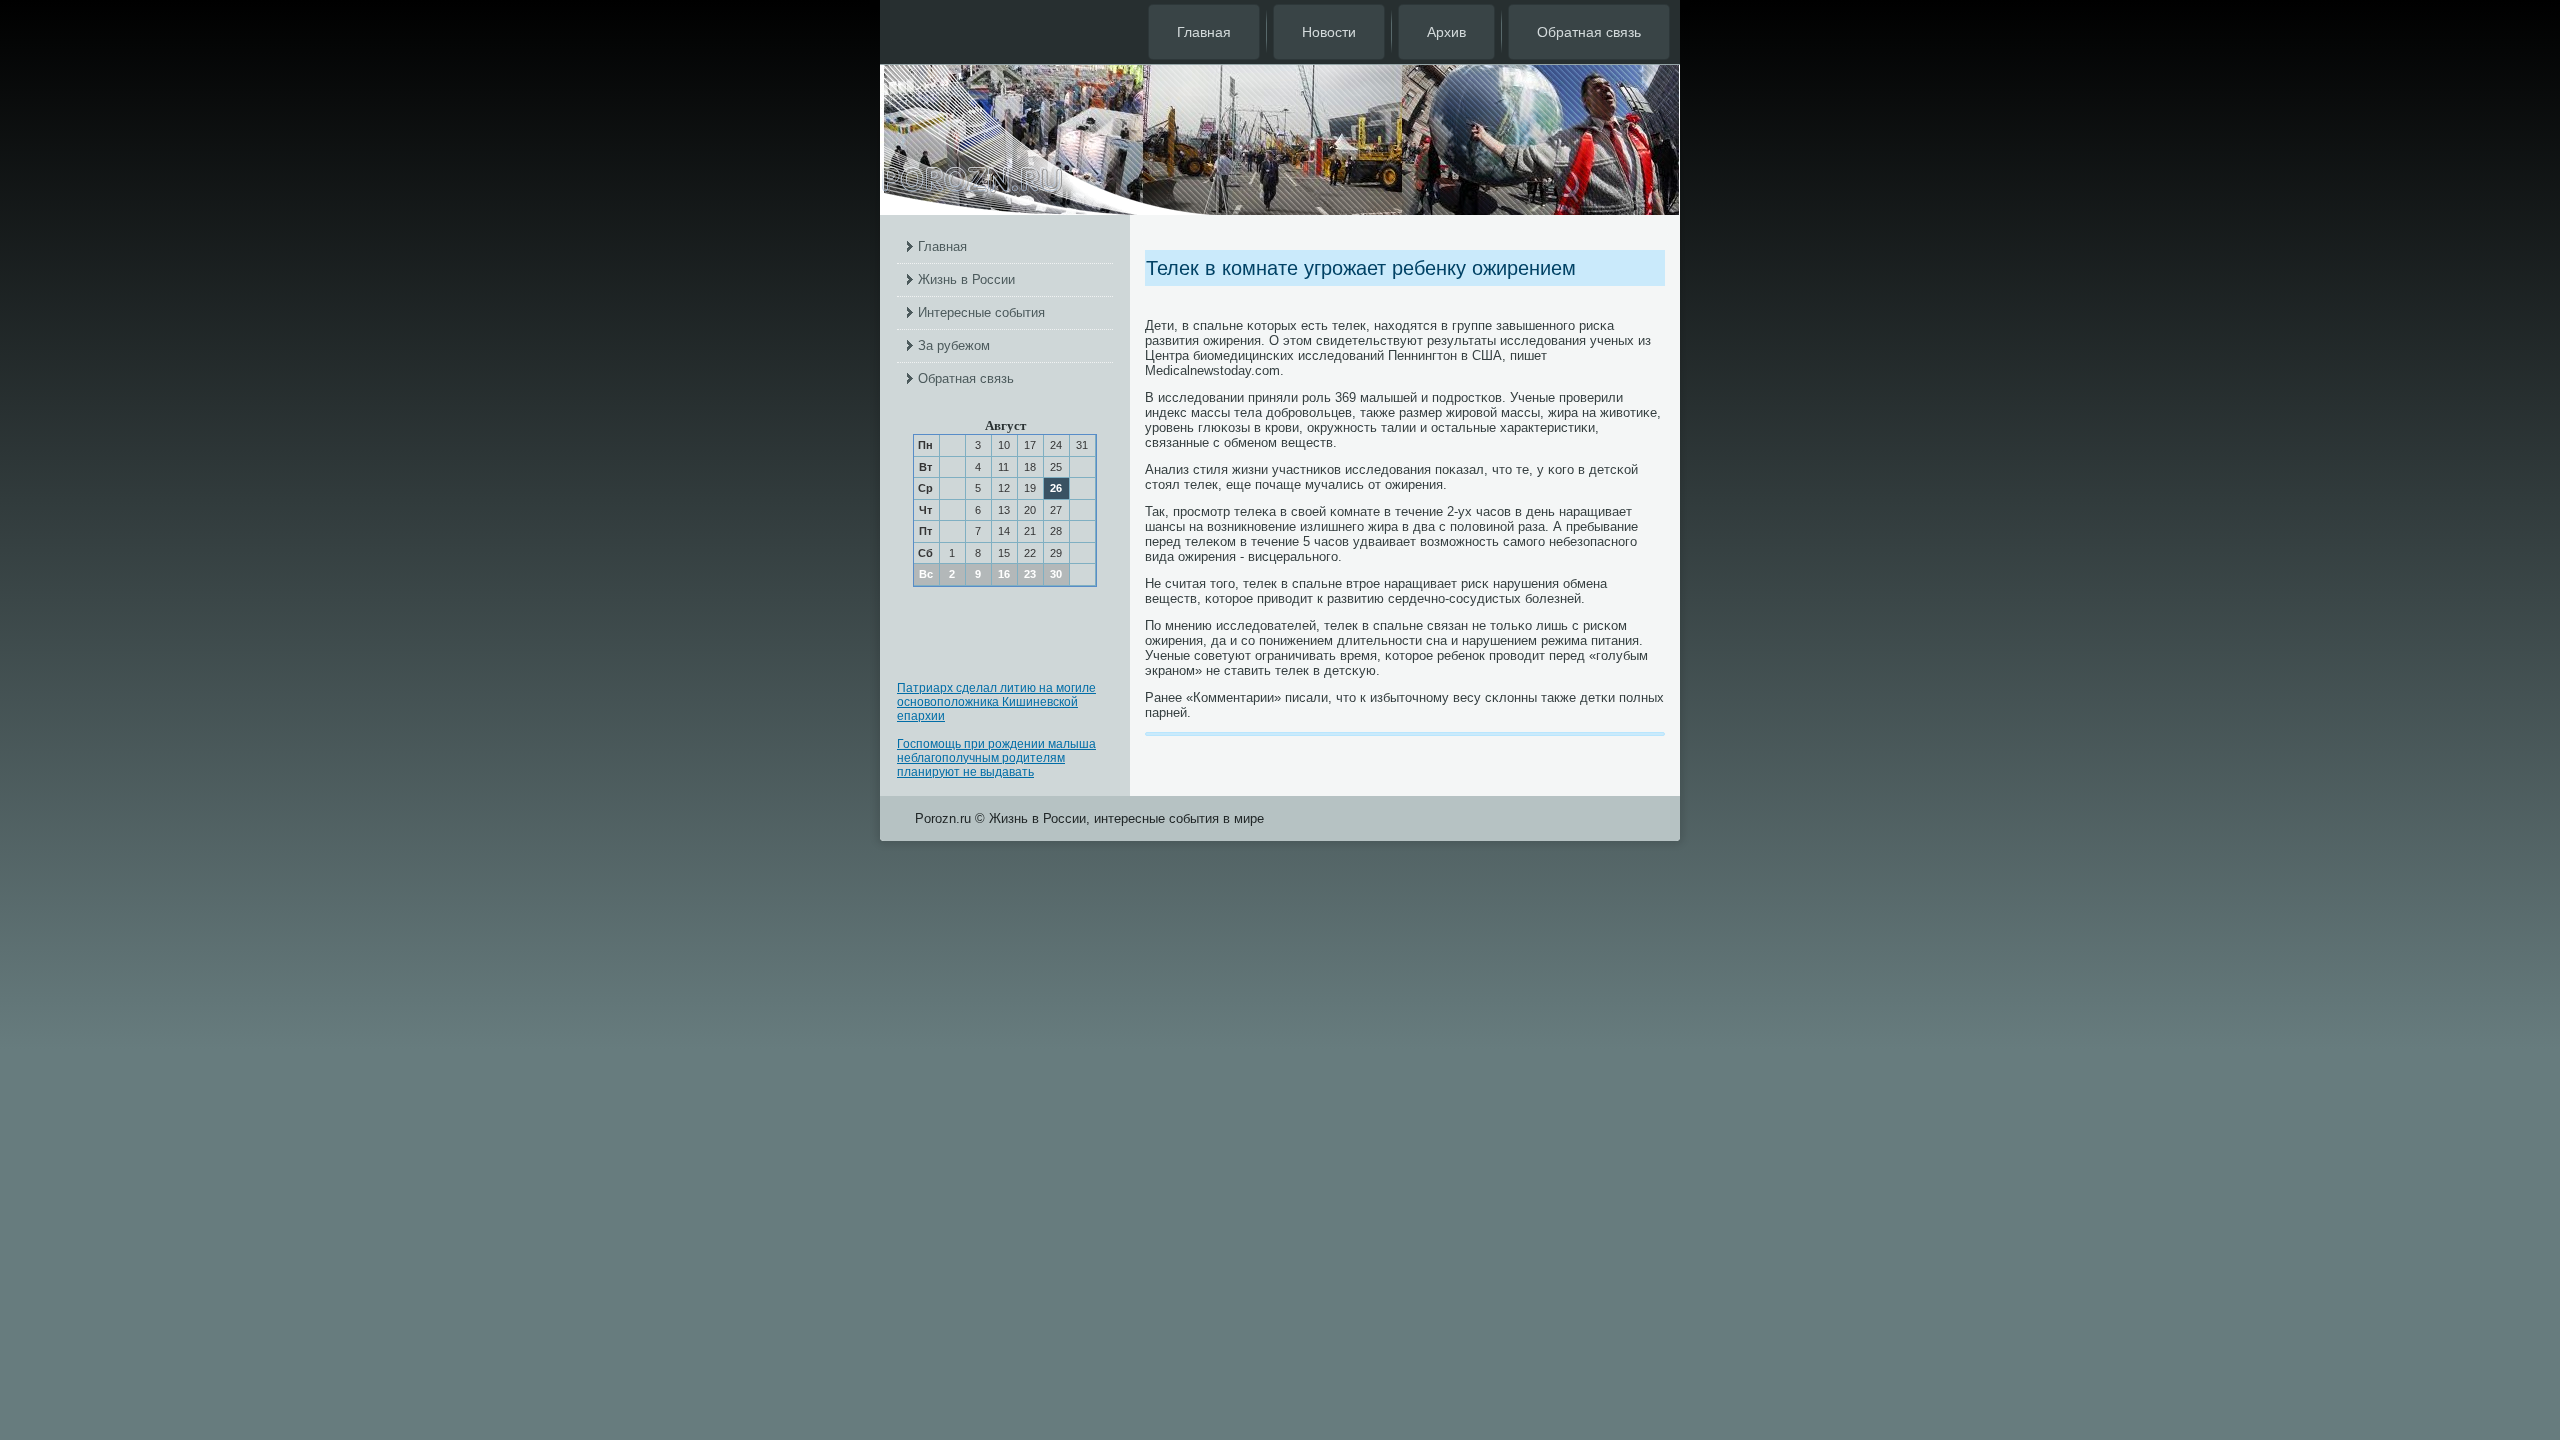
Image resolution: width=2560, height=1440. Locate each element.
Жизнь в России (966, 279)
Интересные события (981, 312)
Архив (1446, 32)
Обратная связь (1589, 32)
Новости (1329, 32)
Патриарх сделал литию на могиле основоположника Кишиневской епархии (996, 702)
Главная (1204, 32)
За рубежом (954, 345)
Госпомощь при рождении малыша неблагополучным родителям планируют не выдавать (996, 758)
